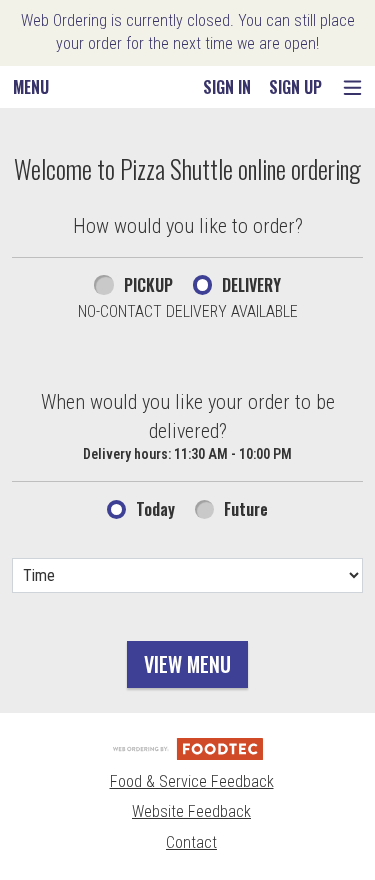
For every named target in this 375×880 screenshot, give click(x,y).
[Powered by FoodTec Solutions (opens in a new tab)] (188, 748)
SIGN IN (227, 87)
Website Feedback (191, 811)
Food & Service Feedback (192, 781)
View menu (187, 664)
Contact (191, 842)
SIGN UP (295, 87)
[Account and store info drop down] (352, 87)
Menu (31, 87)
